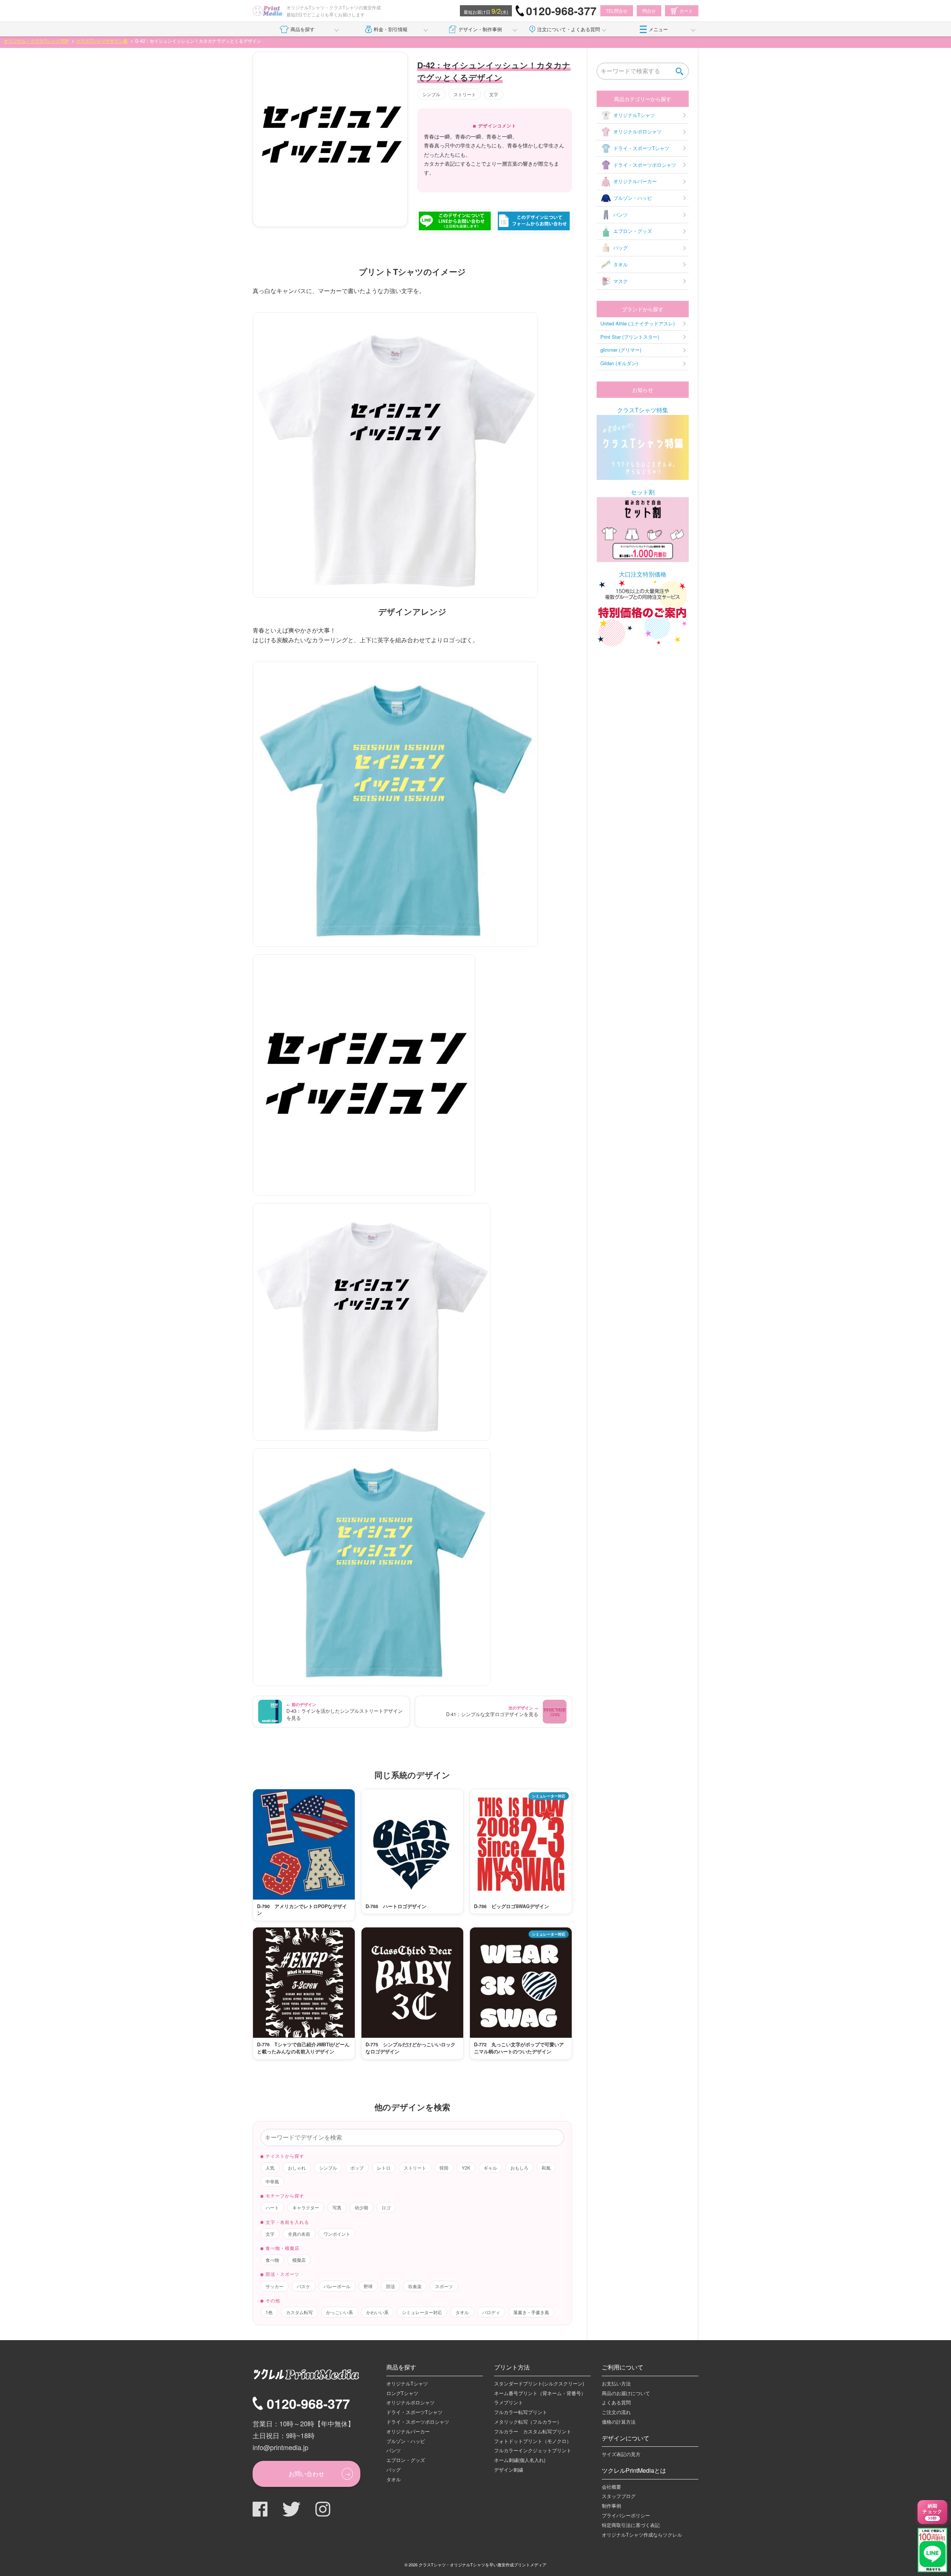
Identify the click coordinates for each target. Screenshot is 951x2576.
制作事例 (611, 2506)
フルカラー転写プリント (521, 2412)
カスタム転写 (299, 2312)
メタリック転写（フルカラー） (528, 2422)
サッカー (275, 2286)
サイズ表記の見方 (621, 2454)
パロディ (491, 2312)
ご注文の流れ (616, 2412)
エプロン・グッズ (633, 231)
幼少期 (361, 2207)
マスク (621, 281)
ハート (272, 2207)
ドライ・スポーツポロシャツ (645, 165)
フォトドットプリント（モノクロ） (533, 2441)
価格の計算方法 (619, 2422)
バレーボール (337, 2286)
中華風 (272, 2181)
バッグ (621, 248)
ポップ (357, 2168)
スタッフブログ (619, 2496)
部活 (390, 2286)
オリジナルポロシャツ (637, 131)
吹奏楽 (415, 2286)
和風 (546, 2168)
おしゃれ (297, 2168)
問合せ (649, 11)
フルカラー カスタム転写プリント (533, 2431)
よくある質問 (616, 2402)
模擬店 (299, 2260)
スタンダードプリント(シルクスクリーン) (539, 2383)
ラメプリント (509, 2402)
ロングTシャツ (402, 2393)
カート (686, 11)
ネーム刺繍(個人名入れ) (520, 2460)
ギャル (490, 2168)
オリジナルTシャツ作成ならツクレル (642, 2535)
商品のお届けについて (626, 2393)
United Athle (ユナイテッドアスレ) (637, 323)
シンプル (431, 94)
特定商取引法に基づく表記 (631, 2525)
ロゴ (386, 2207)
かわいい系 (377, 2312)
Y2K (466, 2168)
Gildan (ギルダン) (619, 363)
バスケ (304, 2286)
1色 (269, 2312)
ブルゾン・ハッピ (633, 198)
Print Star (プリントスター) (630, 337)
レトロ (384, 2168)
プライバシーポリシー (626, 2515)
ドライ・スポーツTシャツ (641, 148)
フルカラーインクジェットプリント (533, 2450)
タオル (462, 2312)
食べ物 (272, 2260)
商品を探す (303, 29)
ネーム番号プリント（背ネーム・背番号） (540, 2393)
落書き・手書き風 (531, 2312)
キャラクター (306, 2207)
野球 (368, 2286)
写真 (337, 2207)
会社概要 (611, 2487)
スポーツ (444, 2286)
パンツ (621, 215)
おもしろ (519, 2168)
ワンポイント (337, 2234)
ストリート (465, 94)
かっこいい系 (340, 2312)
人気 (270, 2168)
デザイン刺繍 (509, 2470)
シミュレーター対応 (422, 2312)
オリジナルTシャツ (634, 115)
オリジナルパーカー (635, 181)
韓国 (444, 2168)
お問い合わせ (306, 2474)
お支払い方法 (616, 2383)
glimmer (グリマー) (621, 350)
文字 (494, 94)
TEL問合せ (617, 11)
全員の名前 (299, 2234)
